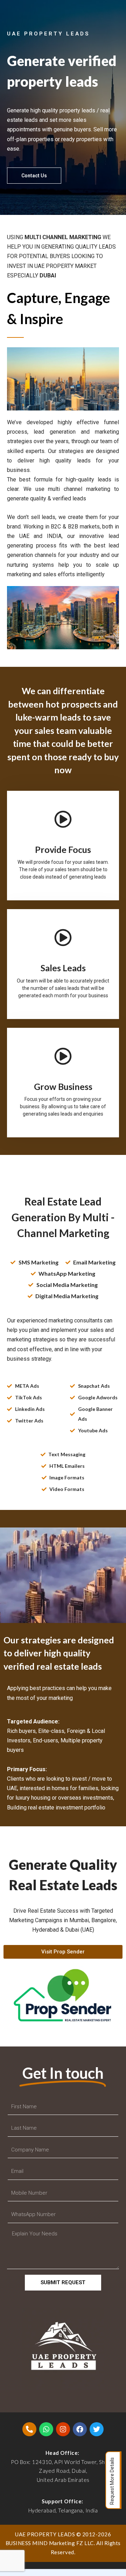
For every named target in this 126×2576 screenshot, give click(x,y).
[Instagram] (63, 2429)
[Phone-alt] (29, 2429)
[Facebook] (80, 2429)
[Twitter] (97, 2429)
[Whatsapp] (46, 2429)
